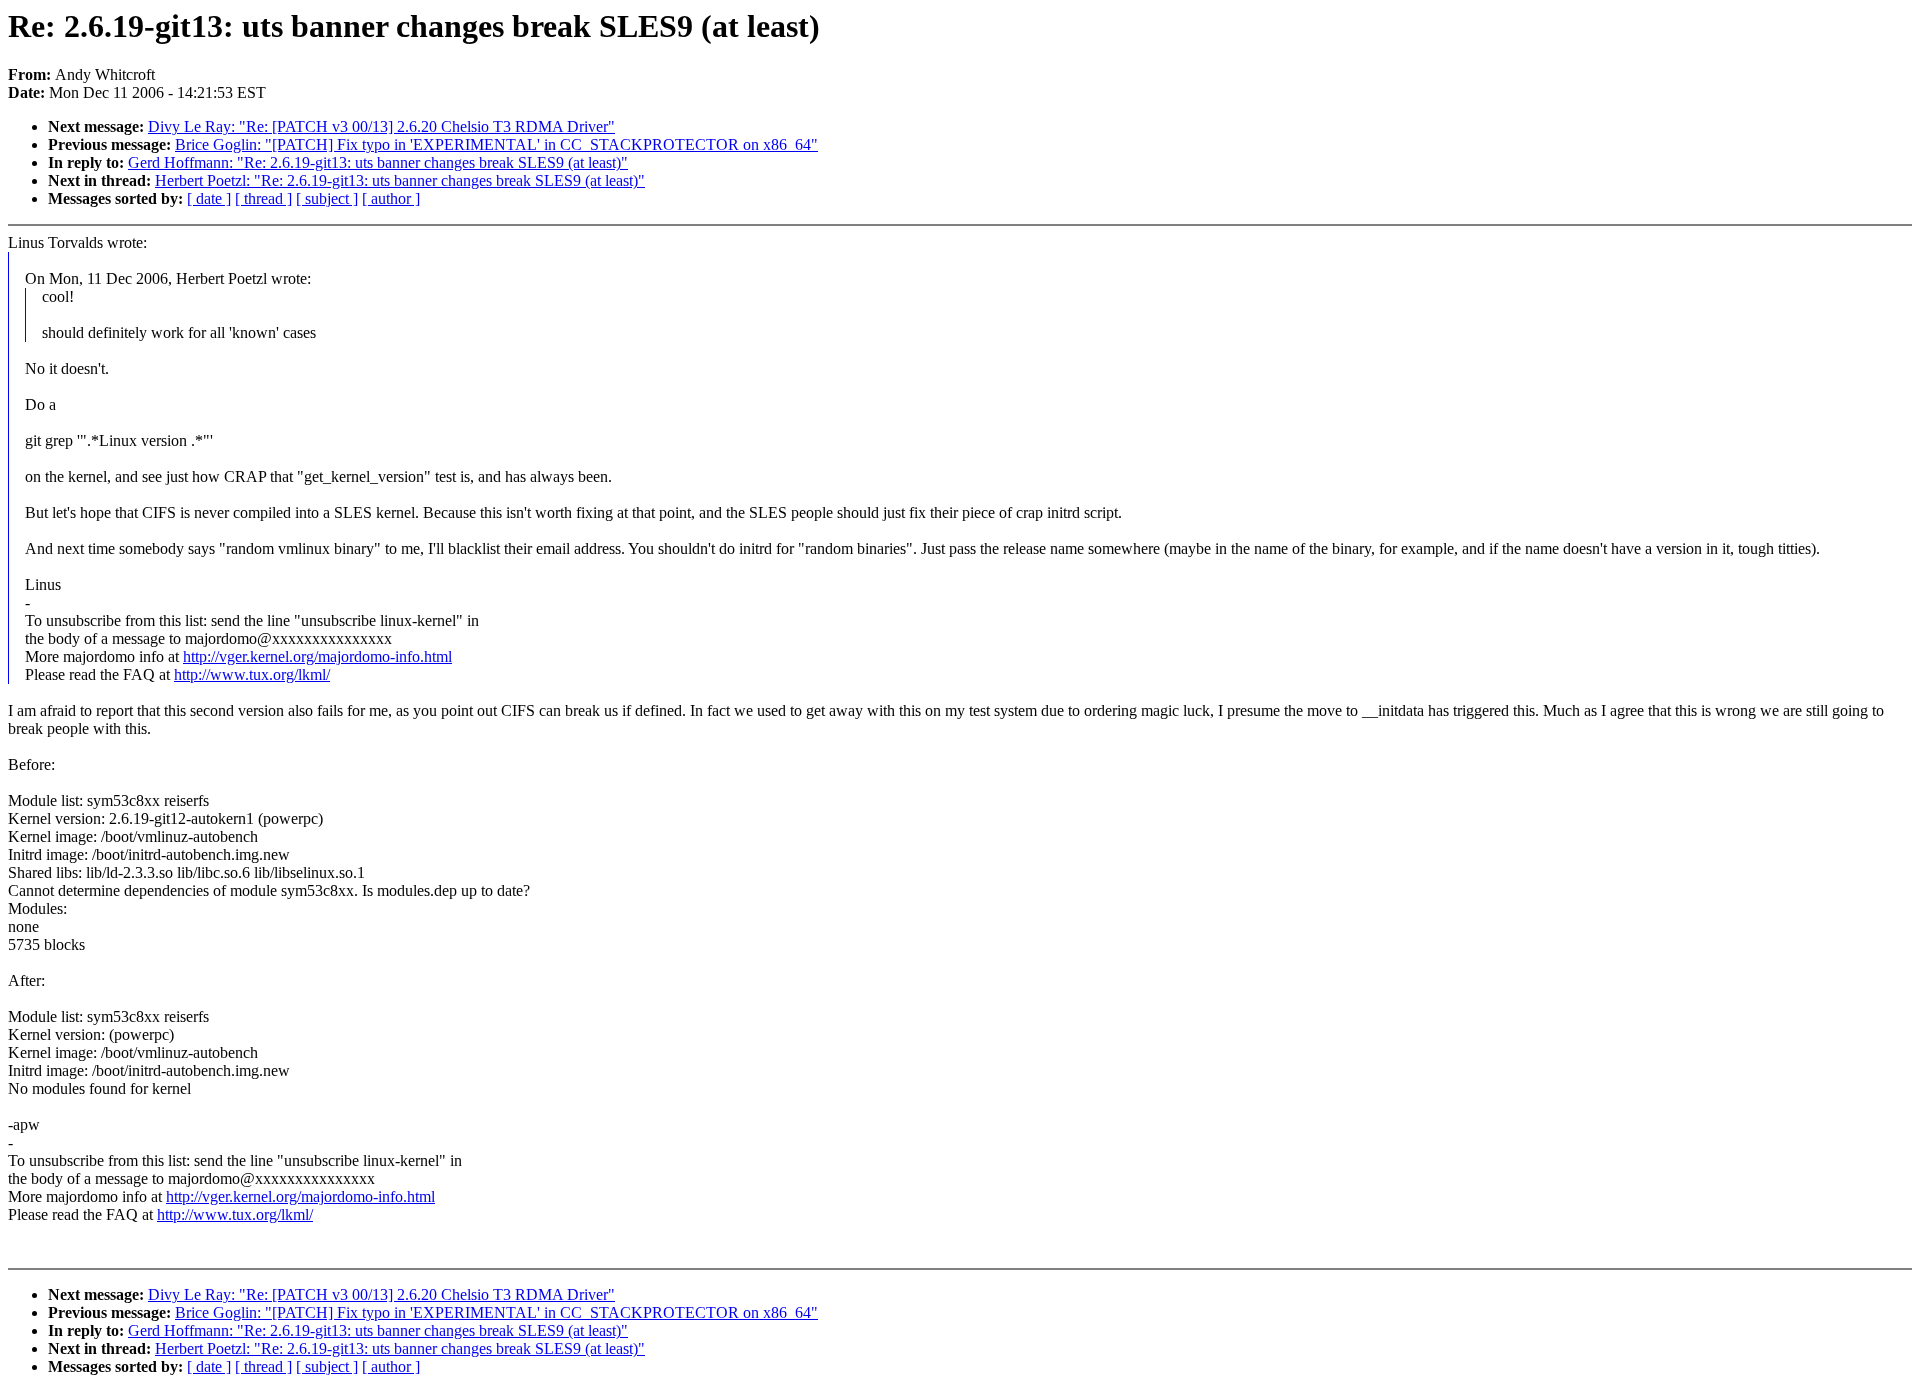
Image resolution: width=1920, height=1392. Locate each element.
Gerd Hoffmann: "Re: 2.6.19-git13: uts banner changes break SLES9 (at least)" (378, 162)
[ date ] (209, 198)
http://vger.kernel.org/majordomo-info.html (317, 656)
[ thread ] (263, 198)
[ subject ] (327, 198)
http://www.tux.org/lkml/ (252, 674)
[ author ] (391, 198)
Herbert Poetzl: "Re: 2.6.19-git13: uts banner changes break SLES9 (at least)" (400, 180)
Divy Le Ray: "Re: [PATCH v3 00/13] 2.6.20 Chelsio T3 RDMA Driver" (381, 126)
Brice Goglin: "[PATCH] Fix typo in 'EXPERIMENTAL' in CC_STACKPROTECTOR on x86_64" (496, 144)
